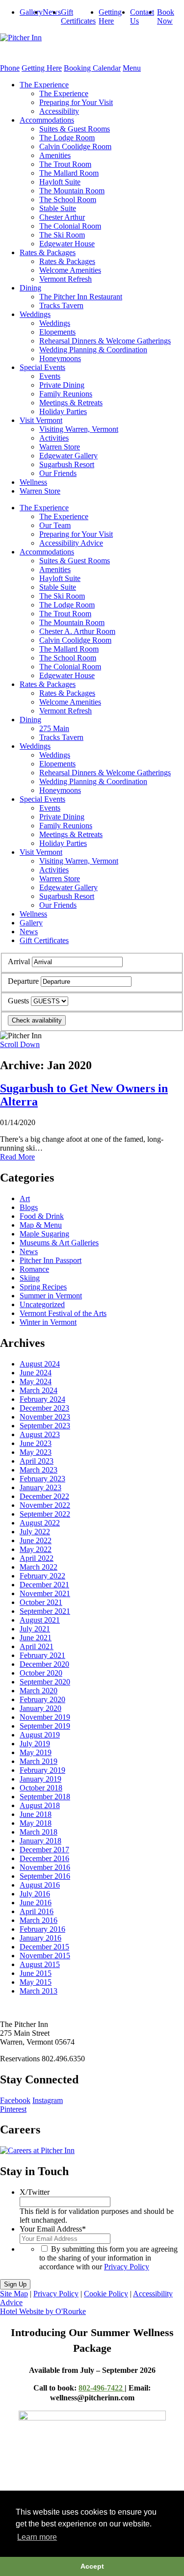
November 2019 (45, 1717)
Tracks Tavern (61, 305)
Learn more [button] (37, 2537)
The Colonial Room (70, 226)
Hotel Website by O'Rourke (43, 2311)
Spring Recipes (43, 1287)
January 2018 (40, 1841)
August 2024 (40, 1364)
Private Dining (62, 385)
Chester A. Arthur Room (77, 631)
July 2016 (35, 1894)
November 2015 (45, 1956)
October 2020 (41, 1673)
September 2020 (45, 1682)
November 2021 (45, 1593)
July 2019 (35, 1744)
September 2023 (45, 1426)
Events (50, 376)
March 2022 (39, 1567)
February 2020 (42, 1699)
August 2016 (40, 1885)
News (52, 12)
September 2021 (45, 1611)
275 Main (54, 728)
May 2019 (36, 1752)
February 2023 (42, 1479)
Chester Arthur (62, 217)
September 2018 (45, 1797)
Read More (17, 1157)
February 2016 (42, 1929)
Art (25, 1198)
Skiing (30, 1278)
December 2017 (44, 1850)
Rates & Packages (48, 252)
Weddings (35, 314)
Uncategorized (42, 1304)
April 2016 (37, 1911)
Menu (132, 68)
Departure (23, 981)
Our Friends (58, 473)
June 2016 (36, 1903)
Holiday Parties (63, 411)
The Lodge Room (67, 138)
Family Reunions (66, 394)
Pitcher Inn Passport (51, 1260)
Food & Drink (42, 1216)
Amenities (55, 155)
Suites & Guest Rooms (75, 129)
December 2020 (44, 1664)
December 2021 (44, 1585)
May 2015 (36, 1982)
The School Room (68, 199)
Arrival (19, 961)
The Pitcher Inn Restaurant (81, 297)
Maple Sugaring (44, 1234)
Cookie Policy (106, 2294)
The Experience (44, 85)
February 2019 (42, 1770)
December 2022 (44, 1496)
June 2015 (36, 1973)
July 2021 (35, 1629)
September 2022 (45, 1514)
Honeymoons (60, 358)
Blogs (29, 1207)
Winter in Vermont (48, 1322)
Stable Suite (58, 208)
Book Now (166, 16)
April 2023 (37, 1461)
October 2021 (41, 1602)
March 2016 (39, 1920)
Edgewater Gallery (68, 456)
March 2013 (39, 1991)
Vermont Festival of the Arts (63, 1313)
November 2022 (45, 1505)
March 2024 (39, 1390)
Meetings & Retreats (71, 403)
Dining (30, 288)
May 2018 (36, 1823)
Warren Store (60, 447)
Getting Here (110, 16)
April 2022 (37, 1558)
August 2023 (40, 1434)
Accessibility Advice (71, 543)
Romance (34, 1269)
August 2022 (40, 1523)
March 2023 (39, 1470)
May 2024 (36, 1381)
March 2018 (39, 1832)
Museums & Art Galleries (59, 1243)
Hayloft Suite (60, 182)
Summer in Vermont (51, 1296)
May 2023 (36, 1452)
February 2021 (42, 1655)
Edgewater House (67, 244)
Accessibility (59, 111)
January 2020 (40, 1708)
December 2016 (44, 1858)
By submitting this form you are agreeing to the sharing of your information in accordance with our (108, 2258)
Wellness (33, 482)
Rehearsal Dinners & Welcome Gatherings (105, 341)
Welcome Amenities (70, 270)
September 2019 (45, 1726)
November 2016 (45, 1867)
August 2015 (40, 1964)
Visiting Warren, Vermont (79, 429)
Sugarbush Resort (67, 464)
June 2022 (36, 1540)
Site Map (14, 2294)
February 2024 (42, 1399)
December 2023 (44, 1408)
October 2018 (41, 1788)
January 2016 (40, 1938)
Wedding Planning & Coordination (93, 350)
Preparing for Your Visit (76, 102)
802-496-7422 (102, 2388)
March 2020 (39, 1691)
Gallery (31, 12)
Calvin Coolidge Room (75, 146)
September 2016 (45, 1876)
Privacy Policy (127, 2267)
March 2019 (39, 1761)
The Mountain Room (72, 191)
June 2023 (36, 1443)
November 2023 (45, 1417)
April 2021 (37, 1646)
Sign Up (15, 2284)
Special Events (42, 367)
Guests (18, 1001)
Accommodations (47, 120)
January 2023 (40, 1487)
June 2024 (36, 1373)
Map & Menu (41, 1225)
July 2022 (35, 1532)
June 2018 (36, 1814)
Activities (54, 438)
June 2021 (36, 1638)
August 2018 (40, 1805)
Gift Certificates (78, 16)
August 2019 (40, 1735)
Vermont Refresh (66, 279)
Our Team (55, 525)
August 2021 (40, 1620)
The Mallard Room (69, 173)
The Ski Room (62, 235)
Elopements (57, 332)
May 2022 (36, 1549)
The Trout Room (65, 164)
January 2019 (40, 1779)
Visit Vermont (41, 420)
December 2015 (44, 1947)
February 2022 (42, 1576)
